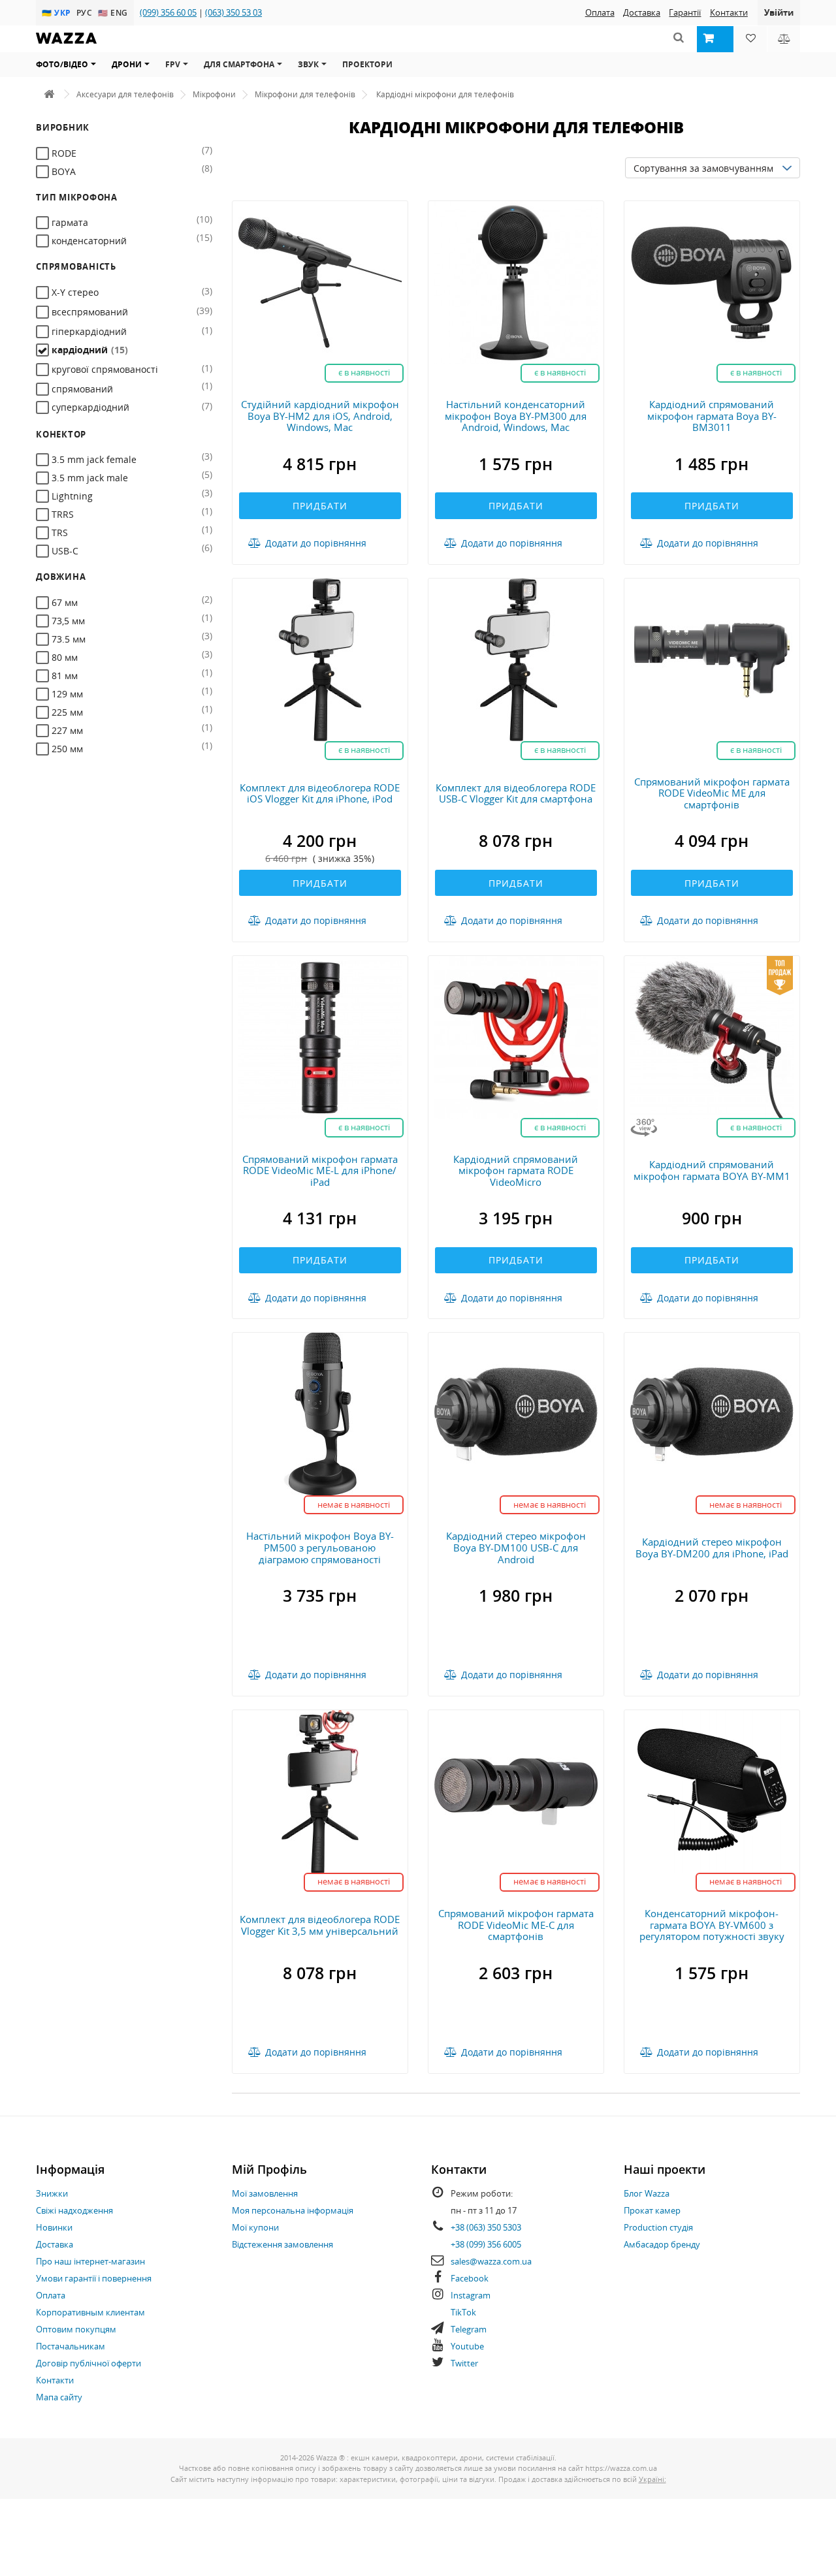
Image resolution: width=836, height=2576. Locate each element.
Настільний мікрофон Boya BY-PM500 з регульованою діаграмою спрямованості (320, 1547)
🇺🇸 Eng (113, 12)
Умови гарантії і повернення (94, 2278)
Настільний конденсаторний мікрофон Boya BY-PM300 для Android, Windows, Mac (516, 416)
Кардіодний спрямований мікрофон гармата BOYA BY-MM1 (712, 1170)
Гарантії (685, 12)
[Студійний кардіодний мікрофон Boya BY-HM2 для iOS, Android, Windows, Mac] (320, 282)
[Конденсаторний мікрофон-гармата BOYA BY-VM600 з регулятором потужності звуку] (712, 1791)
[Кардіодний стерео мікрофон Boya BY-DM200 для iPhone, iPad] (712, 1413)
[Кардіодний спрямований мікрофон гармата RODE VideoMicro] (516, 1036)
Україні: (652, 2479)
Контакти (729, 12)
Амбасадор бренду (662, 2244)
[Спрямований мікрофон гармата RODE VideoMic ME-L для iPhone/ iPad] (320, 1036)
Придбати (320, 506)
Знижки (52, 2193)
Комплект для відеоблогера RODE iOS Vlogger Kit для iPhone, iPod (320, 793)
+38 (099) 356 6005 (486, 2244)
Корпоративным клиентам (90, 2312)
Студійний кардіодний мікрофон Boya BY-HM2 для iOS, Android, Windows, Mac (320, 416)
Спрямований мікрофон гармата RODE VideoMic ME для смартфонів (712, 793)
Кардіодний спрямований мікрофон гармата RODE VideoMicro (516, 1170)
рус (86, 12)
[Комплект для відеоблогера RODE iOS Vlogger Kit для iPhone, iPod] (320, 659)
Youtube (467, 2346)
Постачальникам (71, 2346)
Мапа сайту (59, 2397)
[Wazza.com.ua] (66, 47)
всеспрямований (88, 312)
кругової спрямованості (104, 369)
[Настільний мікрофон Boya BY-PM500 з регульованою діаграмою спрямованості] (320, 1413)
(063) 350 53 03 (233, 12)
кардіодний (88, 350)
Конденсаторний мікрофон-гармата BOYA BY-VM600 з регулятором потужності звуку (712, 1925)
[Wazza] (49, 94)
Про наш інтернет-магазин (90, 2261)
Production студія (658, 2227)
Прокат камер (652, 2210)
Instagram (471, 2295)
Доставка (642, 12)
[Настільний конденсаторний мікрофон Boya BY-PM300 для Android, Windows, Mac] (516, 282)
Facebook (470, 2278)
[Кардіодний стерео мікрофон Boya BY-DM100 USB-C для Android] (516, 1413)
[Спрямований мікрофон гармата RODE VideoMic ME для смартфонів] (712, 659)
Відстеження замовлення (282, 2244)
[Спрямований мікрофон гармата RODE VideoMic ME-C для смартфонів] (516, 1791)
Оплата (600, 12)
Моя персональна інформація (293, 2210)
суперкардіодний (89, 407)
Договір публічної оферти (88, 2363)
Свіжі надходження (74, 2210)
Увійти (779, 12)
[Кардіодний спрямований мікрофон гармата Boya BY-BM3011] (712, 282)
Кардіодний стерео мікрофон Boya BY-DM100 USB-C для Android (516, 1547)
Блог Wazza (647, 2193)
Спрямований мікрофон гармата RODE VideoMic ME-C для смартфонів (516, 1925)
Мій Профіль (269, 2169)
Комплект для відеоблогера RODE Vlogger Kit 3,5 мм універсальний (320, 1925)
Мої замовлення (265, 2193)
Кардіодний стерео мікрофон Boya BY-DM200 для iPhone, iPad (712, 1548)
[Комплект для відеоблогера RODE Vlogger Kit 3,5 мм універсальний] (320, 1791)
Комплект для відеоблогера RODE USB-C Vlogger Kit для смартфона (516, 793)
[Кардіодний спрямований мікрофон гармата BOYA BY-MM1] (712, 1036)
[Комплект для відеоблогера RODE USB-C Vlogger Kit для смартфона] (516, 659)
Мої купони (255, 2227)
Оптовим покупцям (76, 2329)
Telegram (469, 2329)
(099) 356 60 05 (168, 12)
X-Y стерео (74, 292)
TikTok (463, 2312)
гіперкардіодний (88, 331)
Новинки (54, 2227)
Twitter (464, 2363)
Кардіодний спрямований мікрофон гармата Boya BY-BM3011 (712, 416)
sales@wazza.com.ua (491, 2261)
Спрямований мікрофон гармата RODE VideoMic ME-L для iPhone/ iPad (320, 1170)
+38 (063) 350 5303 (486, 2227)
